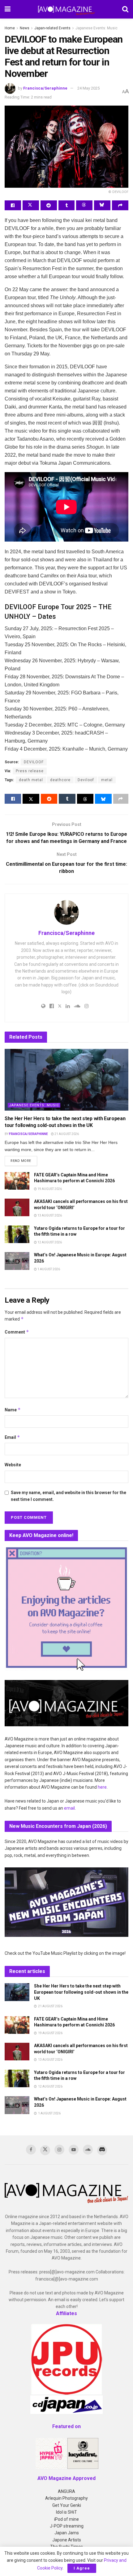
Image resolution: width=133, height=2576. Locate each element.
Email (12, 1437)
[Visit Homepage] (66, 9)
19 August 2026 (49, 1189)
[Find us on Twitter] (45, 2150)
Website (13, 1465)
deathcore (60, 780)
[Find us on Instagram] (59, 2150)
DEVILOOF (34, 762)
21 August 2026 (66, 1134)
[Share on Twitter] (31, 205)
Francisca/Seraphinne (45, 88)
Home (10, 28)
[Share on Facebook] (13, 205)
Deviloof (86, 780)
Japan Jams (67, 2533)
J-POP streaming (67, 2526)
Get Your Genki (67, 2505)
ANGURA (66, 2491)
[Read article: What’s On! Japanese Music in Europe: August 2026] (17, 1261)
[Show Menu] (8, 9)
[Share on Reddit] (49, 205)
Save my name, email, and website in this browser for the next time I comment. (69, 1496)
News (25, 28)
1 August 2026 (48, 1269)
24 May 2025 (88, 88)
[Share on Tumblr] (67, 205)
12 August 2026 (49, 1242)
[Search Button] (125, 9)
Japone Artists (67, 2540)
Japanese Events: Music (97, 28)
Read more (24, 1161)
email (69, 1808)
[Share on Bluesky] (102, 205)
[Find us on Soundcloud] (88, 2150)
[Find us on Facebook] (31, 2150)
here (102, 1787)
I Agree (82, 2568)
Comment (17, 1332)
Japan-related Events (52, 28)
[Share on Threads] (84, 205)
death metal (31, 780)
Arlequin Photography (66, 2498)
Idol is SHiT (66, 2512)
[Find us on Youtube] (74, 2150)
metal (107, 780)
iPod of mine (66, 2519)
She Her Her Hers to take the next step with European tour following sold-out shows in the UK (81, 1992)
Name (13, 1410)
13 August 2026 (49, 1215)
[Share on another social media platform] (120, 205)
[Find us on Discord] (102, 2150)
